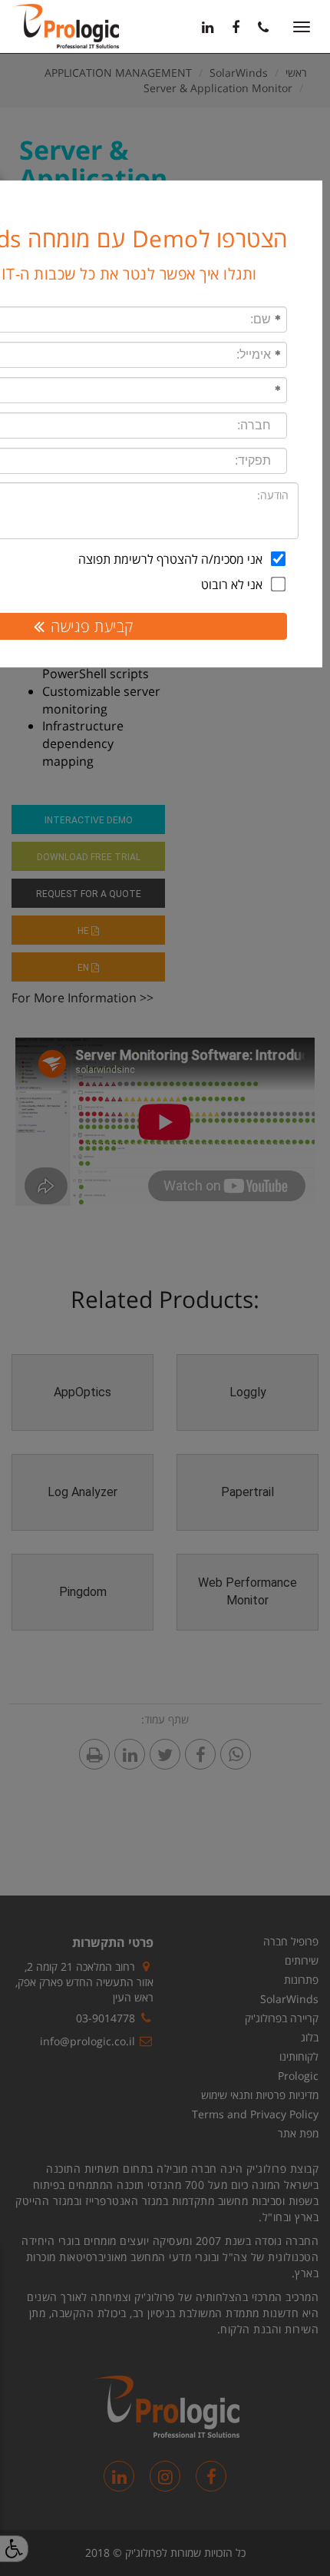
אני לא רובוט (232, 584)
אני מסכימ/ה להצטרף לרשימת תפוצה (170, 559)
